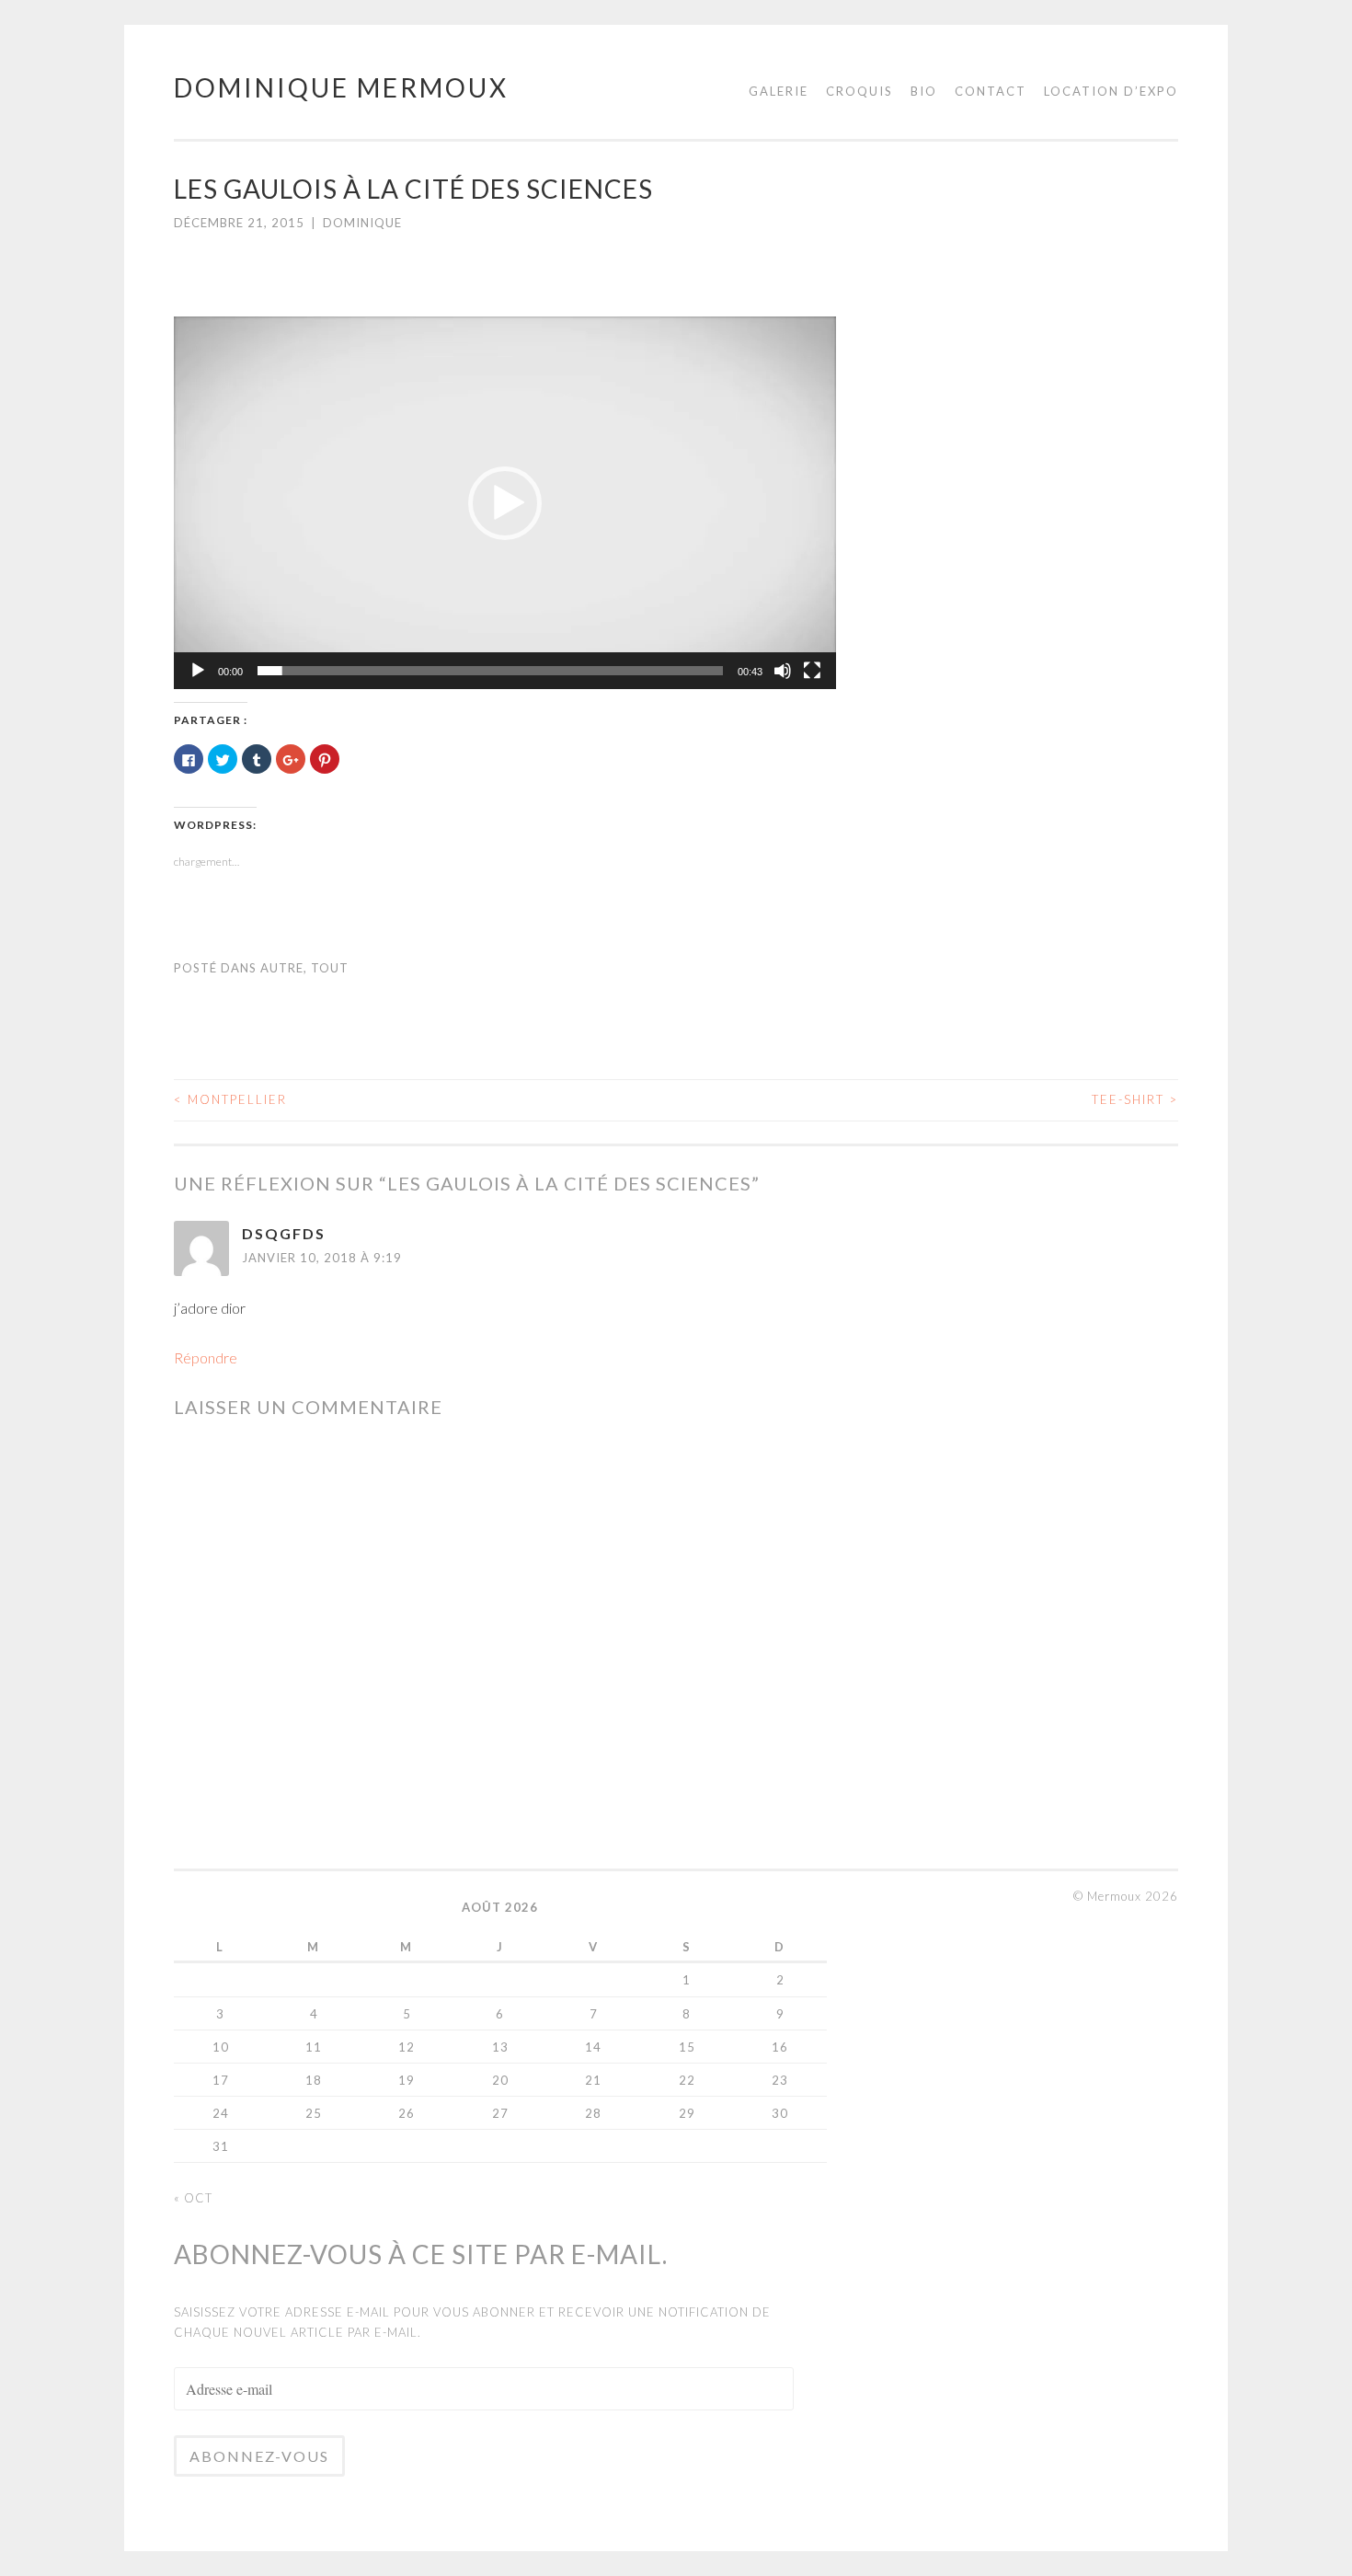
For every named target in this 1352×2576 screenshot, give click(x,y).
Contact (991, 91)
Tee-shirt (1135, 1099)
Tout (330, 968)
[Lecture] (198, 671)
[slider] (490, 671)
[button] (505, 503)
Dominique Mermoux (341, 87)
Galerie (779, 91)
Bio (924, 91)
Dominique (362, 223)
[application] (505, 503)
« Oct (193, 2198)
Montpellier (230, 1099)
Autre (282, 968)
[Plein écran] (812, 671)
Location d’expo (1111, 91)
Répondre (206, 1357)
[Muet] (783, 671)
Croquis (859, 91)
